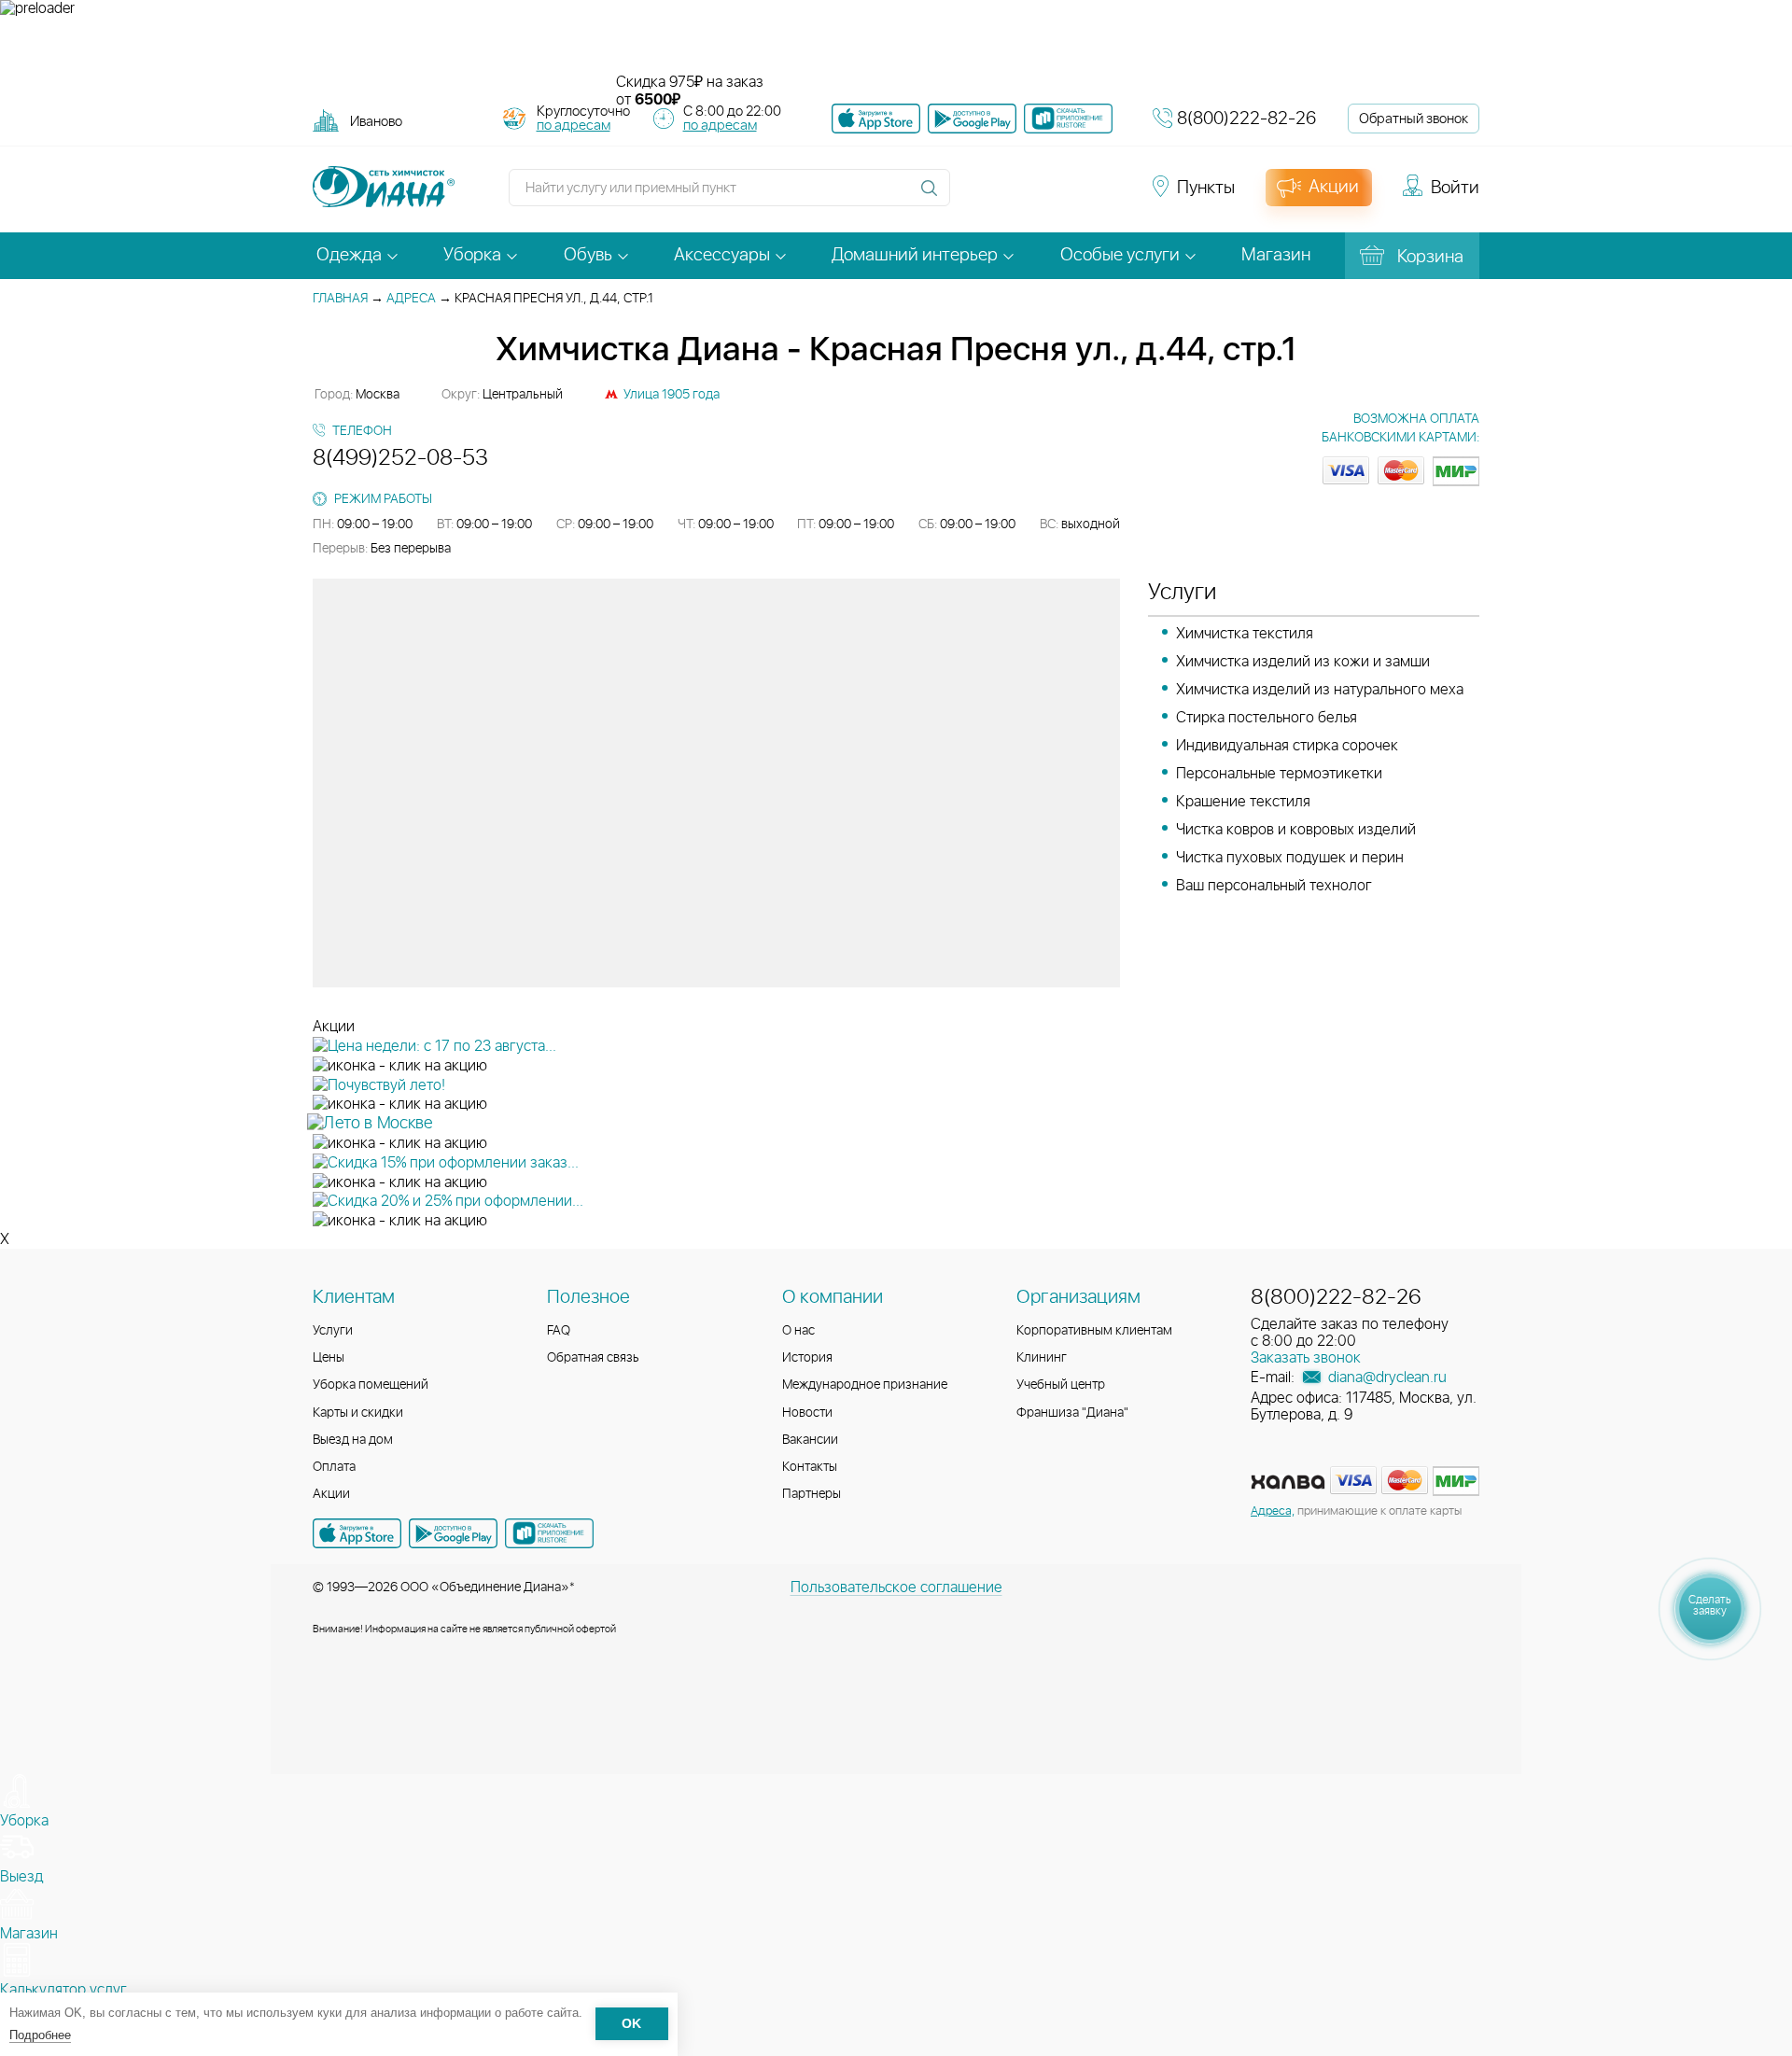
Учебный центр (1061, 1385)
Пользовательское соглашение (896, 1587)
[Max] (1107, 196)
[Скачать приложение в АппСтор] (876, 119)
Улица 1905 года (672, 395)
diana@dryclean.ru (1386, 1378)
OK (631, 2025)
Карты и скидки (358, 1413)
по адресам (574, 126)
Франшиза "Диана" (1072, 1413)
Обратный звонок (1414, 119)
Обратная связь (593, 1358)
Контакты (810, 1467)
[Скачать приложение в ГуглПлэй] (972, 119)
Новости (807, 1413)
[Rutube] (1042, 196)
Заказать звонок (1306, 1358)
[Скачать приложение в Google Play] (453, 1533)
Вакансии (810, 1440)
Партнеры (812, 1494)
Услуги (333, 1331)
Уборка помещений (371, 1385)
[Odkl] (1008, 196)
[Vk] (974, 196)
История (807, 1358)
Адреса (411, 299)
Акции (331, 1494)
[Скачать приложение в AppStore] (357, 1533)
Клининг (1042, 1358)
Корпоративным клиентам (1094, 1331)
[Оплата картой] (1288, 1482)
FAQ (559, 1331)
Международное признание (865, 1385)
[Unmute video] (896, 46)
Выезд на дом (353, 1440)
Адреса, (1273, 1511)
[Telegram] (1075, 196)
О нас (798, 1331)
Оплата (334, 1467)
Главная (340, 299)
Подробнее (40, 2035)
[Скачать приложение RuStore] (1068, 119)
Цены (329, 1358)
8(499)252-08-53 (400, 458)
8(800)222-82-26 (1246, 119)
